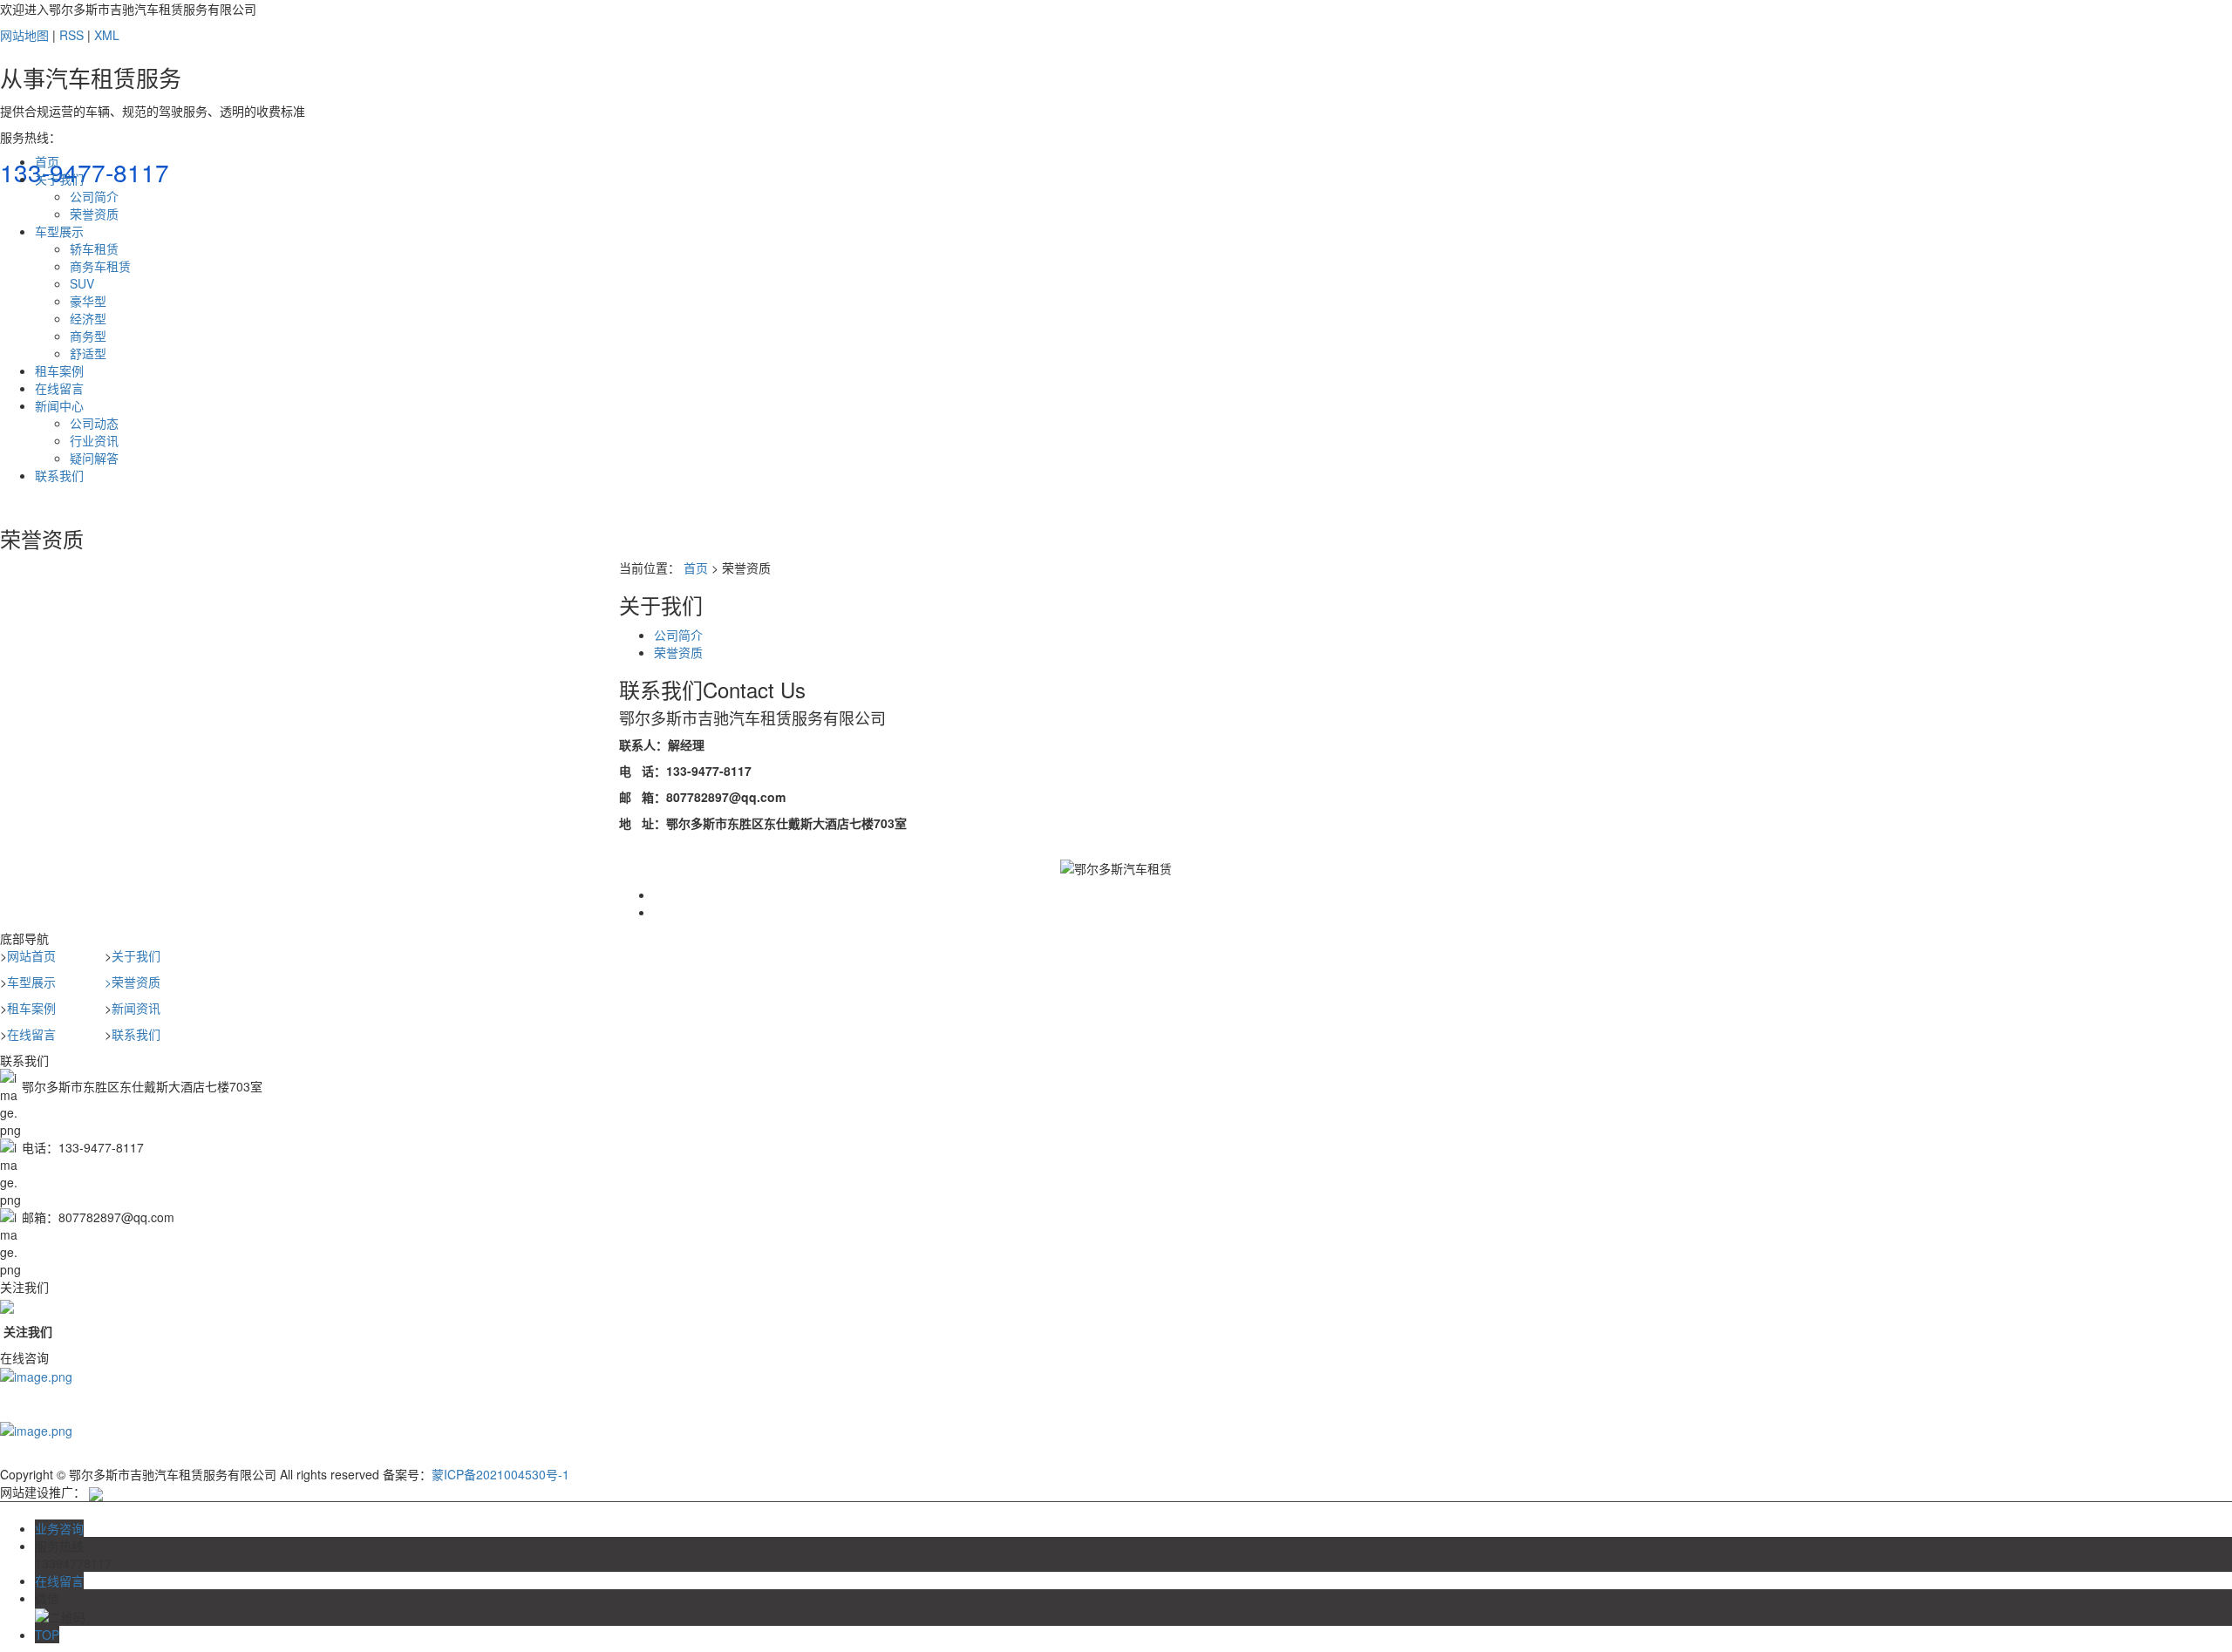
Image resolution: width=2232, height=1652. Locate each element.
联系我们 (59, 475)
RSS (71, 35)
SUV (82, 283)
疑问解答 (94, 458)
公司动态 (94, 423)
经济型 (88, 318)
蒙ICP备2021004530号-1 (500, 1474)
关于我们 (59, 179)
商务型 (88, 336)
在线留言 (59, 388)
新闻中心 (59, 405)
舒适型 (88, 353)
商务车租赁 (100, 266)
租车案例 (59, 371)
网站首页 (31, 955)
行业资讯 (94, 440)
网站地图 (24, 35)
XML (107, 35)
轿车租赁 (94, 248)
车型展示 (59, 231)
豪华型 (88, 301)
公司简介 (94, 196)
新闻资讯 (136, 1008)
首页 (47, 161)
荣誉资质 (94, 214)
